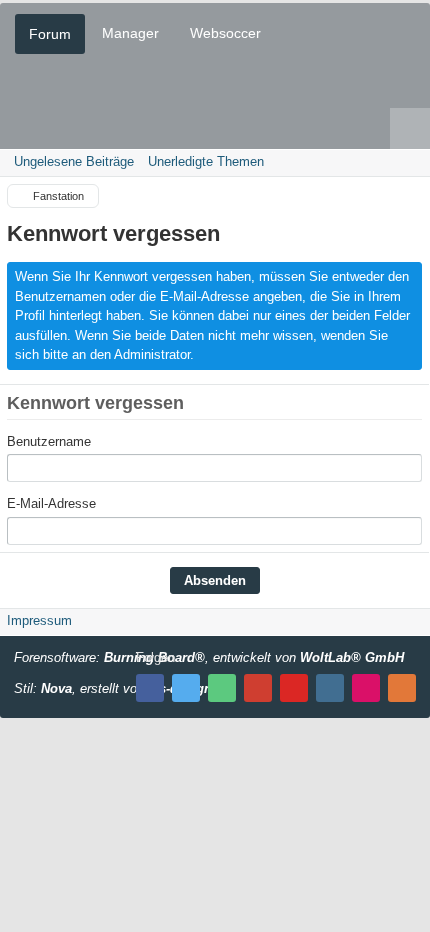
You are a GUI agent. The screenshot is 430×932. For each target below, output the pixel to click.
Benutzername (49, 441)
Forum (50, 34)
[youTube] (294, 688)
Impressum (39, 620)
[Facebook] (150, 688)
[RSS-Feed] (402, 688)
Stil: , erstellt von (113, 688)
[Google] (258, 688)
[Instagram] (330, 688)
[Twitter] (186, 688)
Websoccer (225, 33)
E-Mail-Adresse (51, 503)
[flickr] (366, 688)
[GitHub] (222, 688)
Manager (130, 33)
